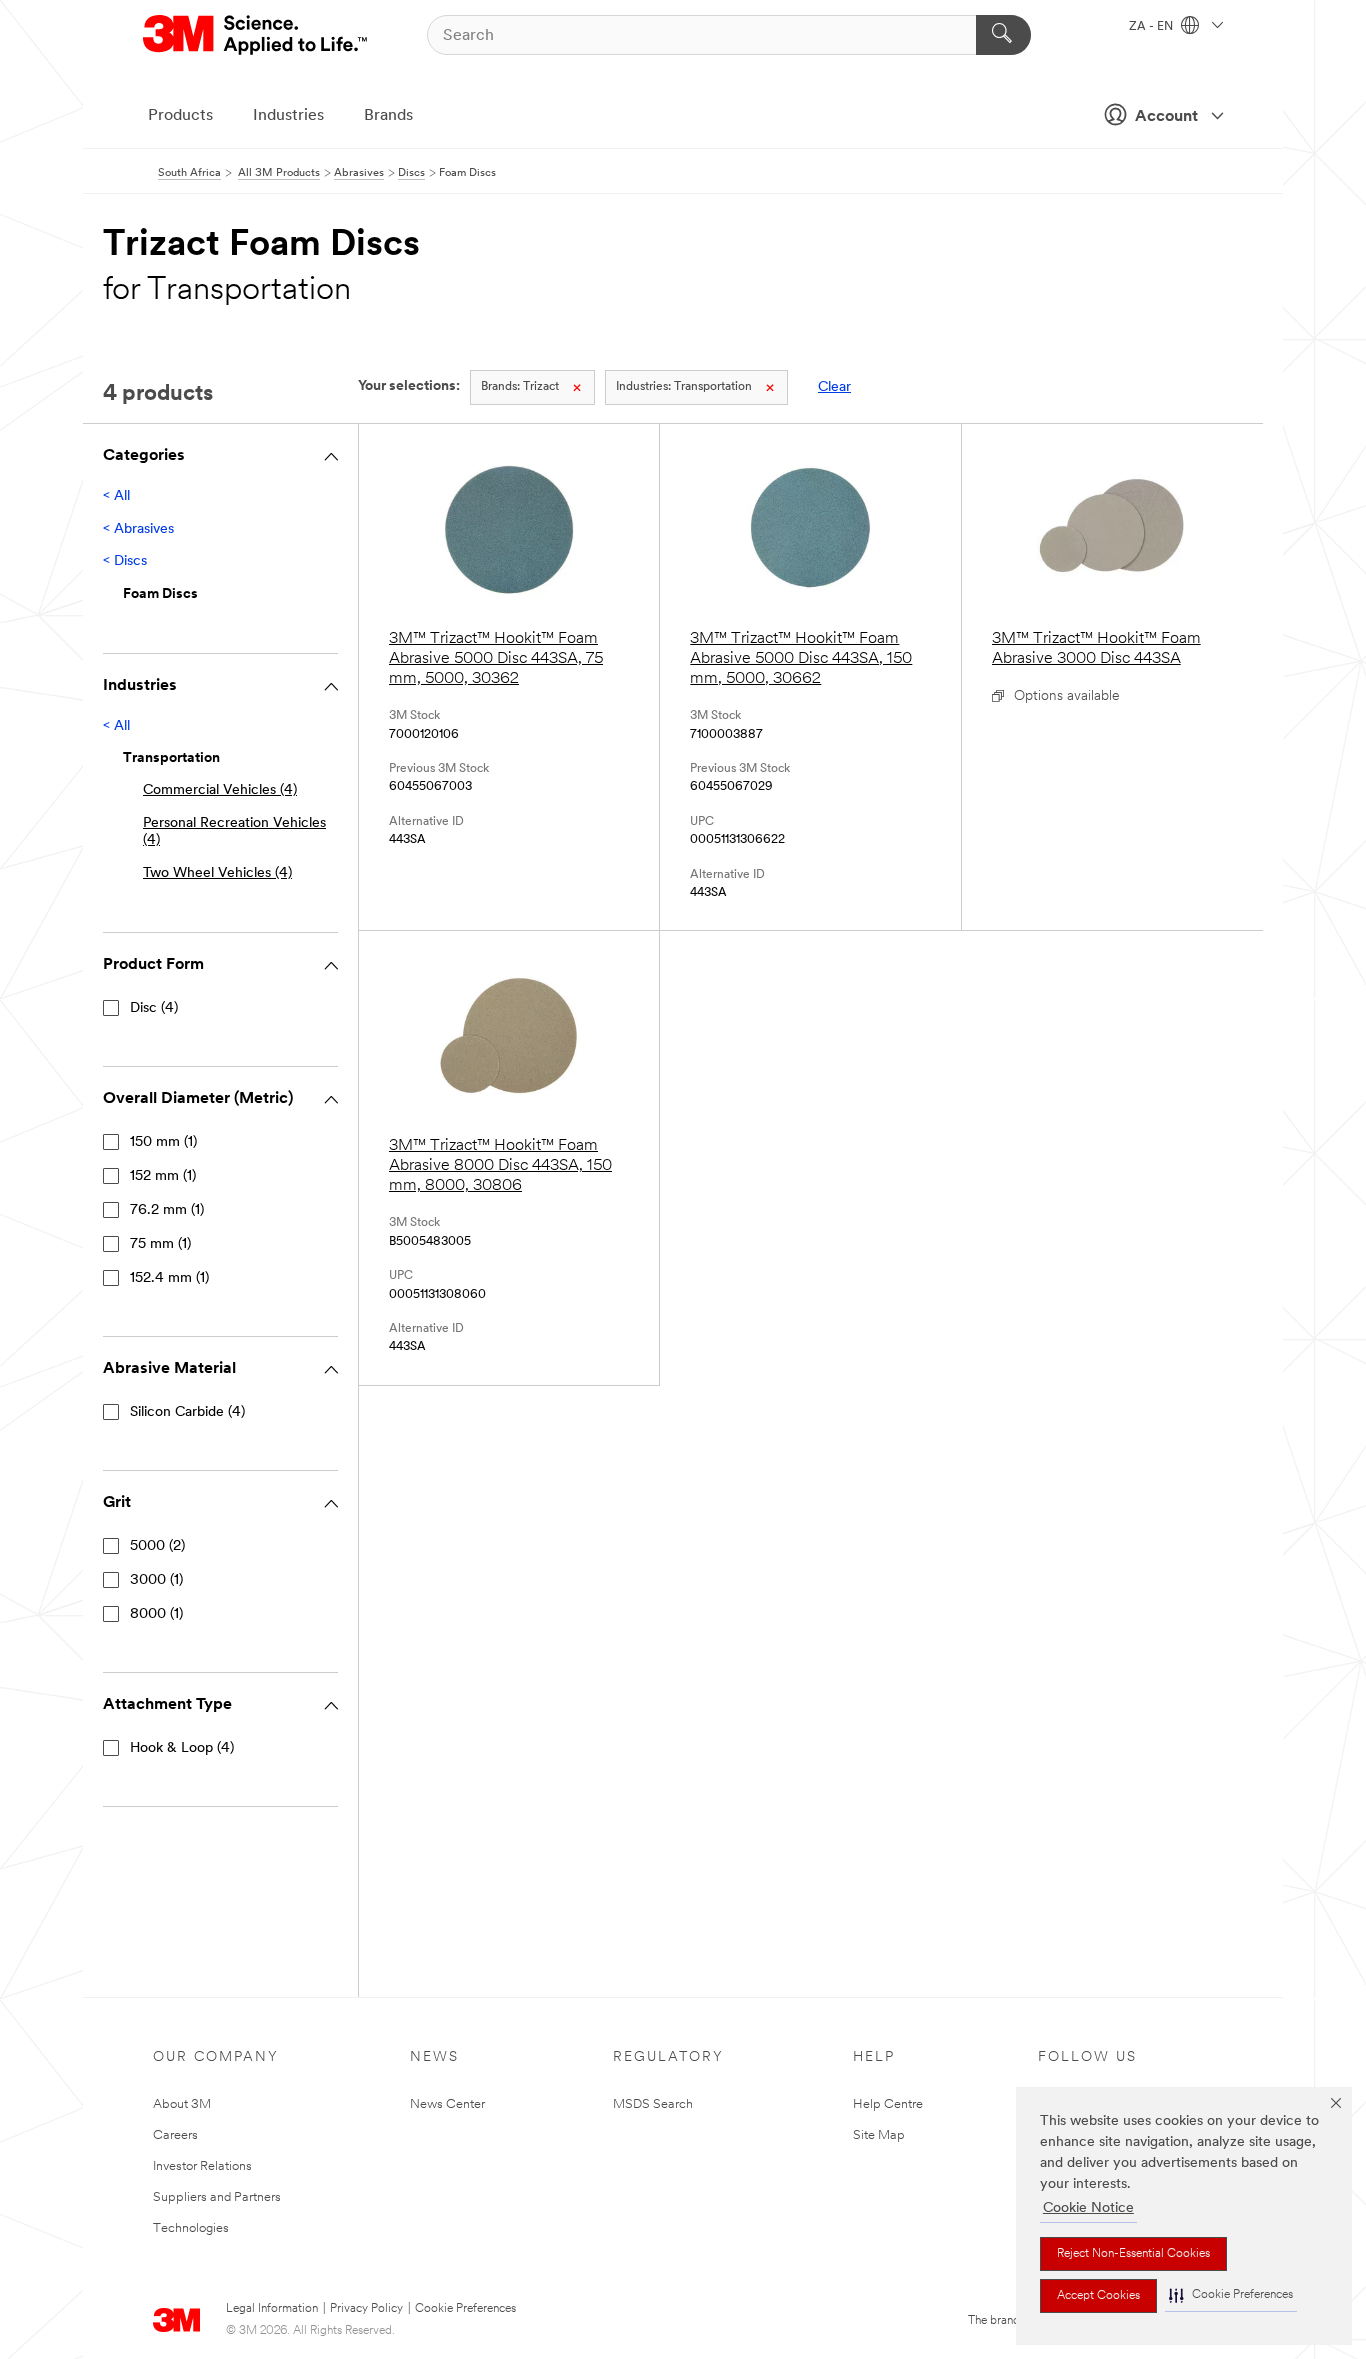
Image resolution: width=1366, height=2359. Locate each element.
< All (116, 496)
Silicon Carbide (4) (187, 1412)
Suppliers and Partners (217, 2197)
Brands (388, 116)
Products (180, 116)
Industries (288, 116)
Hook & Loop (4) (182, 1748)
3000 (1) (156, 1580)
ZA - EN (1152, 27)
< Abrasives (138, 529)
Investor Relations (202, 2166)
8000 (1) (156, 1614)
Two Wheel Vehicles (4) (217, 873)
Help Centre (888, 2104)
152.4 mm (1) (169, 1278)
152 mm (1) (163, 1176)
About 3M (182, 2104)
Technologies (191, 2228)
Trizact (520, 387)
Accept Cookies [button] (1098, 2296)
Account (1166, 117)
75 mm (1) (160, 1244)
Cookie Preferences (465, 2309)
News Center (447, 2104)
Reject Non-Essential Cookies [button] (1133, 2254)
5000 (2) (157, 1546)
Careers (175, 2135)
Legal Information (272, 2309)
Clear (834, 387)
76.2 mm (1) (167, 1210)
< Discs (125, 561)
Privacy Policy (366, 2309)
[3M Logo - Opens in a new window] (256, 35)
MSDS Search (653, 2104)
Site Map (879, 2135)
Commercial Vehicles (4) (220, 790)
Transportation (684, 387)
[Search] (1003, 35)
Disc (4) (154, 1008)
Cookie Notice (1088, 2208)
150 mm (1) (163, 1142)
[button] (1231, 2295)
